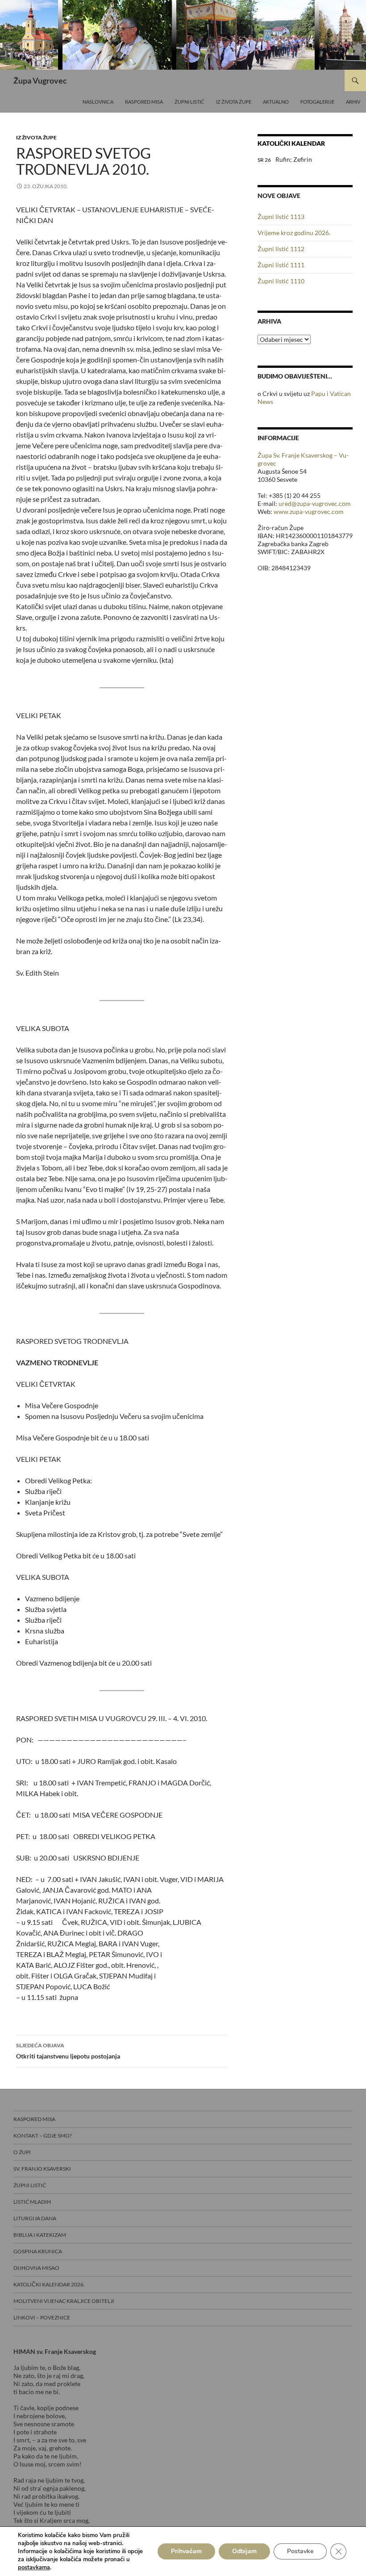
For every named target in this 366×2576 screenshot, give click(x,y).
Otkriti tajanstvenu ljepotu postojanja (68, 2051)
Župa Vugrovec (40, 80)
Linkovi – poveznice (42, 2317)
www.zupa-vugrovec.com (309, 511)
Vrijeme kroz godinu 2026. (294, 233)
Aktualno (276, 102)
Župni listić (189, 102)
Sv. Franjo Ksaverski (42, 2169)
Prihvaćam (186, 2551)
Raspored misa (144, 102)
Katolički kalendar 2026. (49, 2284)
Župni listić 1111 (281, 265)
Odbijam (244, 2551)
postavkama (34, 2568)
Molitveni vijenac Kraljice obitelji (64, 2301)
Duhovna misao (36, 2268)
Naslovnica (98, 102)
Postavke (300, 2551)
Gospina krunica (38, 2251)
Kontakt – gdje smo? (43, 2136)
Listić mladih (32, 2202)
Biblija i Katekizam (40, 2235)
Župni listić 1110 (281, 281)
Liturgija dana (35, 2218)
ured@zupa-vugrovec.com (315, 503)
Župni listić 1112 (281, 249)
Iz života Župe (234, 102)
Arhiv (353, 102)
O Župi (22, 2152)
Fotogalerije (317, 102)
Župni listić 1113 (281, 217)
